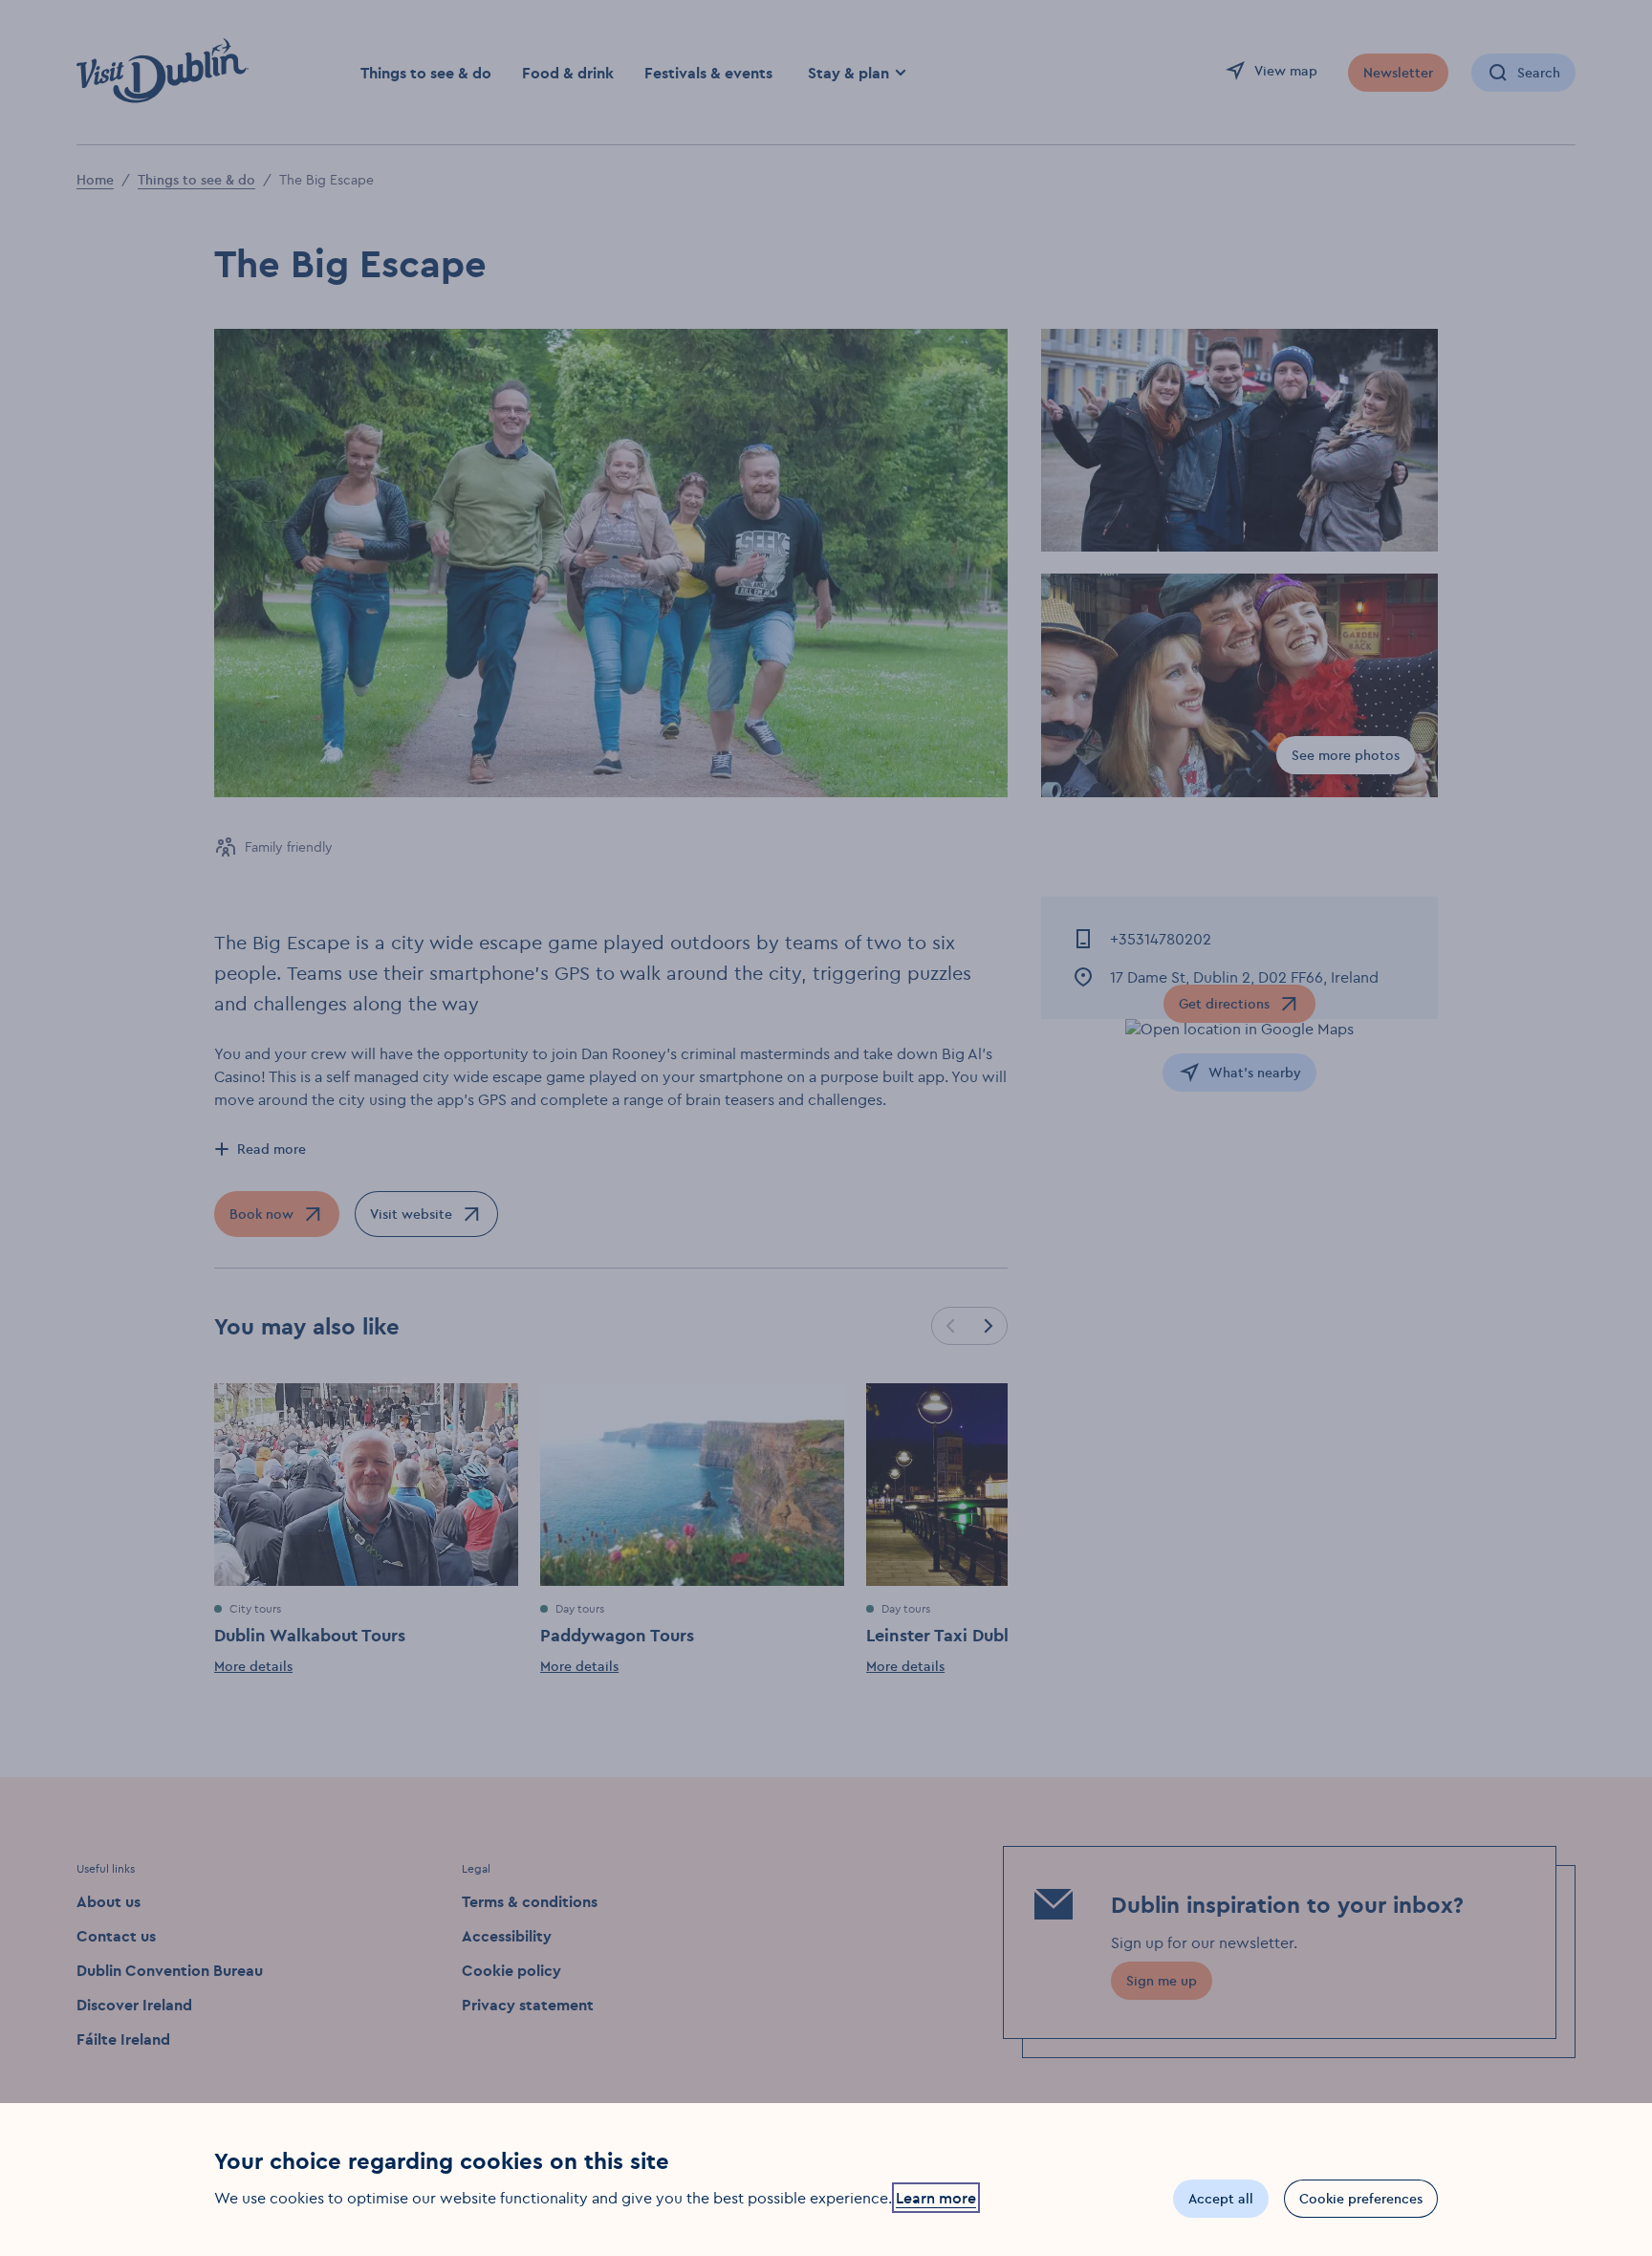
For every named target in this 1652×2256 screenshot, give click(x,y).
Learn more (936, 2198)
